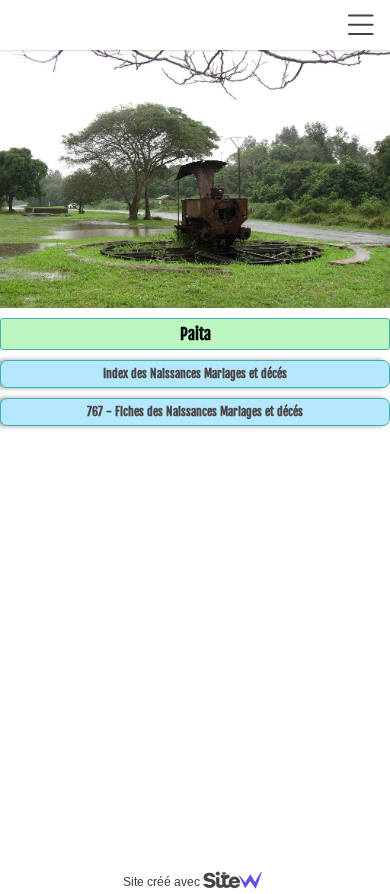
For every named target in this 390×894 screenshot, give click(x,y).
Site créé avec (163, 882)
